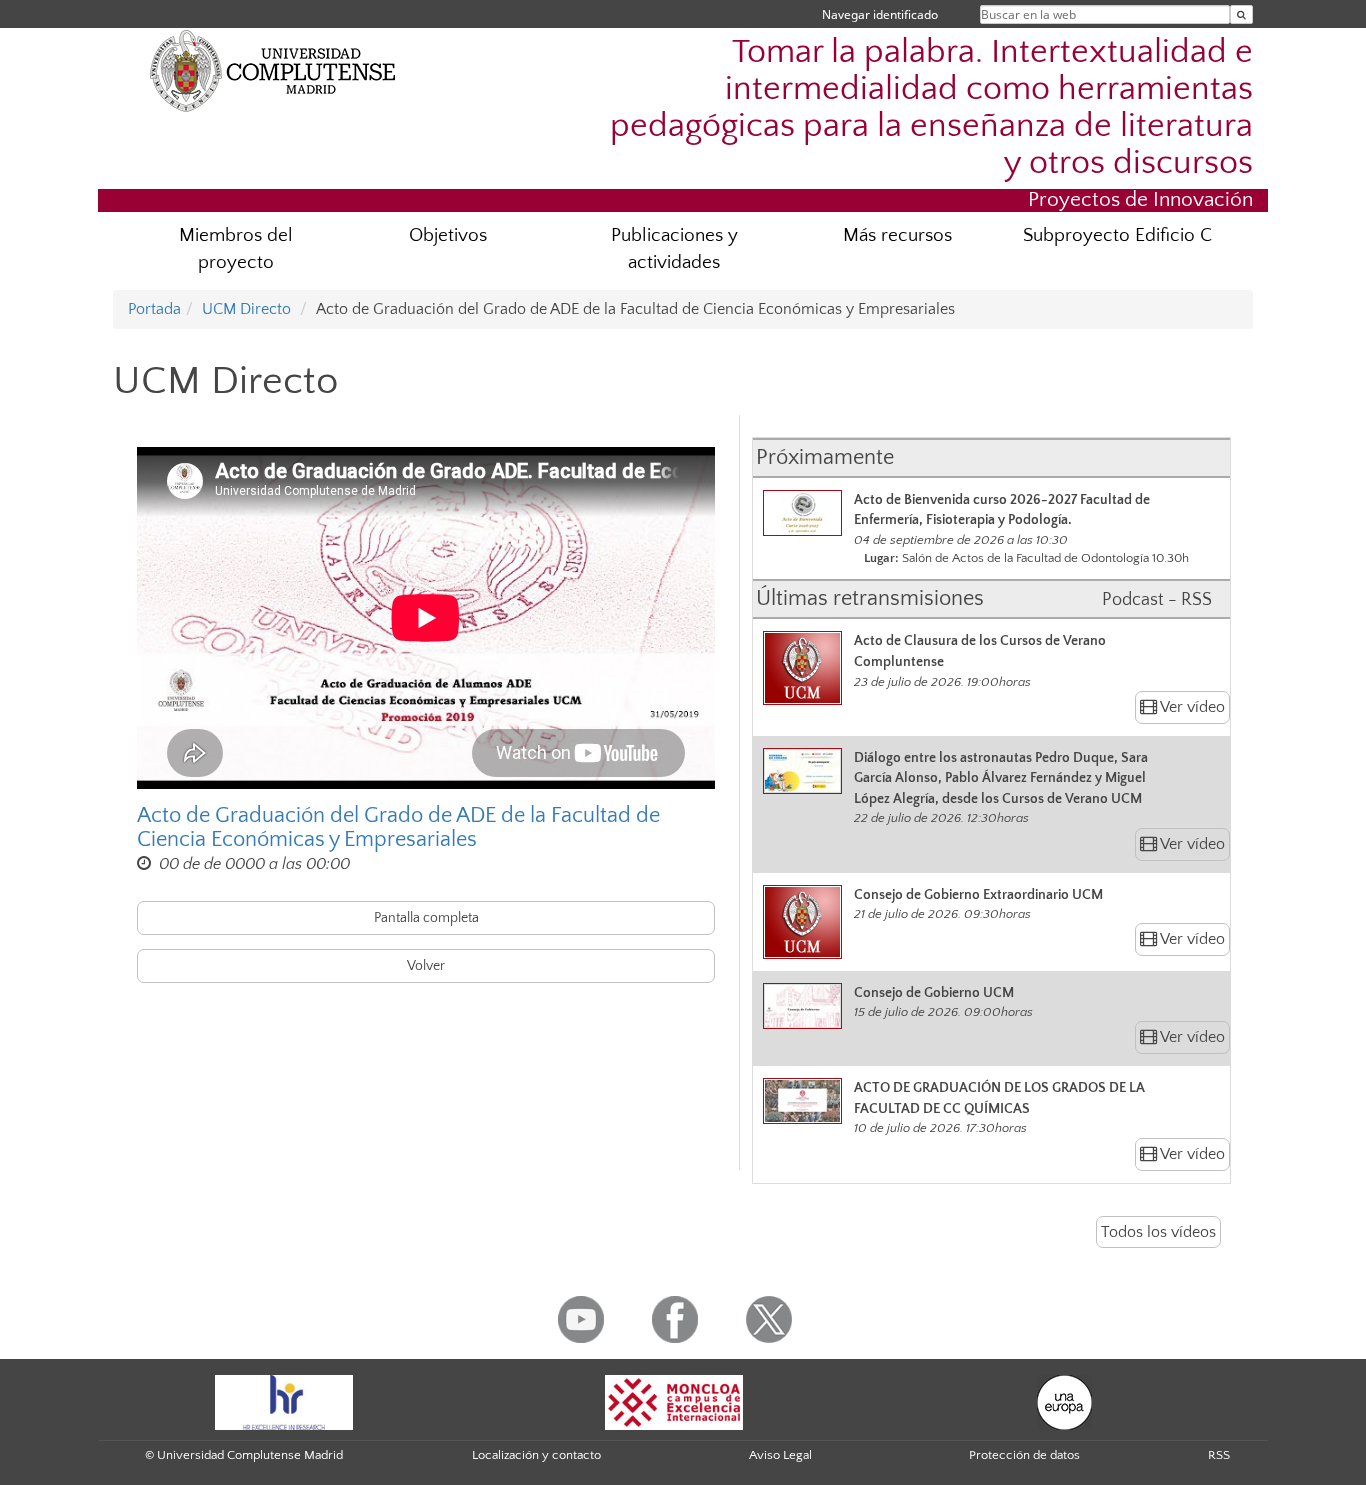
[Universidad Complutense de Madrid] (273, 70)
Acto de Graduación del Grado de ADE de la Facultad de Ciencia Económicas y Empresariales (398, 828)
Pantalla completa (426, 918)
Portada (154, 309)
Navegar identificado (880, 14)
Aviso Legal (780, 1455)
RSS (1219, 1455)
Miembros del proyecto (236, 249)
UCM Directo (246, 309)
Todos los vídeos (1158, 1232)
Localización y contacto (536, 1455)
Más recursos (897, 235)
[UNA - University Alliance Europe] (1064, 1401)
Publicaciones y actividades (674, 249)
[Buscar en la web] (1241, 14)
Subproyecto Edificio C (1117, 235)
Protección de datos (1024, 1455)
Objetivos (448, 235)
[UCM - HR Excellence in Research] (284, 1401)
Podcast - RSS (1157, 600)
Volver (426, 966)
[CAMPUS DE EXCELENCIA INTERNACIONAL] (674, 1401)
